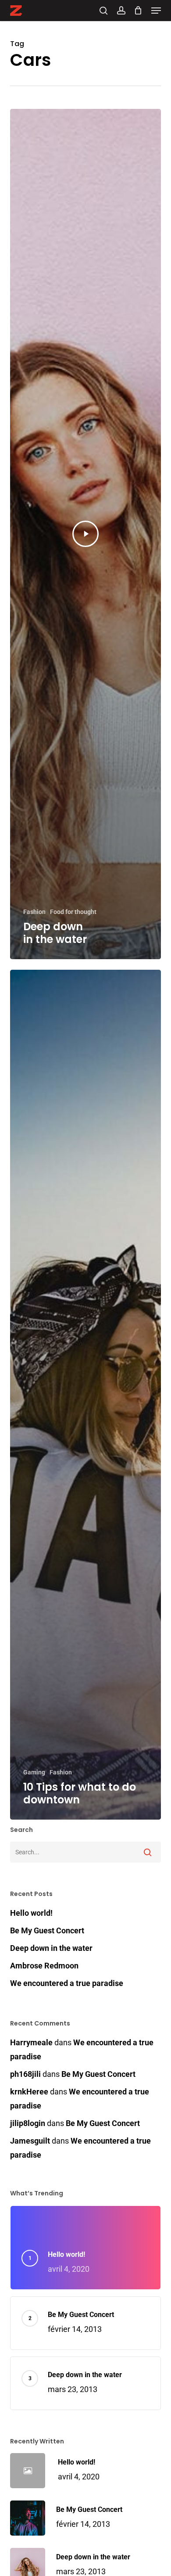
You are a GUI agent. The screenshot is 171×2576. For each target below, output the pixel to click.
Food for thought (73, 912)
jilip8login (28, 2123)
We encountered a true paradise (67, 1983)
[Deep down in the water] (85, 534)
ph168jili (25, 2074)
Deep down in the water (51, 1948)
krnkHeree (29, 2092)
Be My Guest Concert (47, 1930)
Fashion (34, 912)
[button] (156, 11)
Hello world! (31, 1913)
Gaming (34, 1772)
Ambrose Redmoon (44, 1966)
